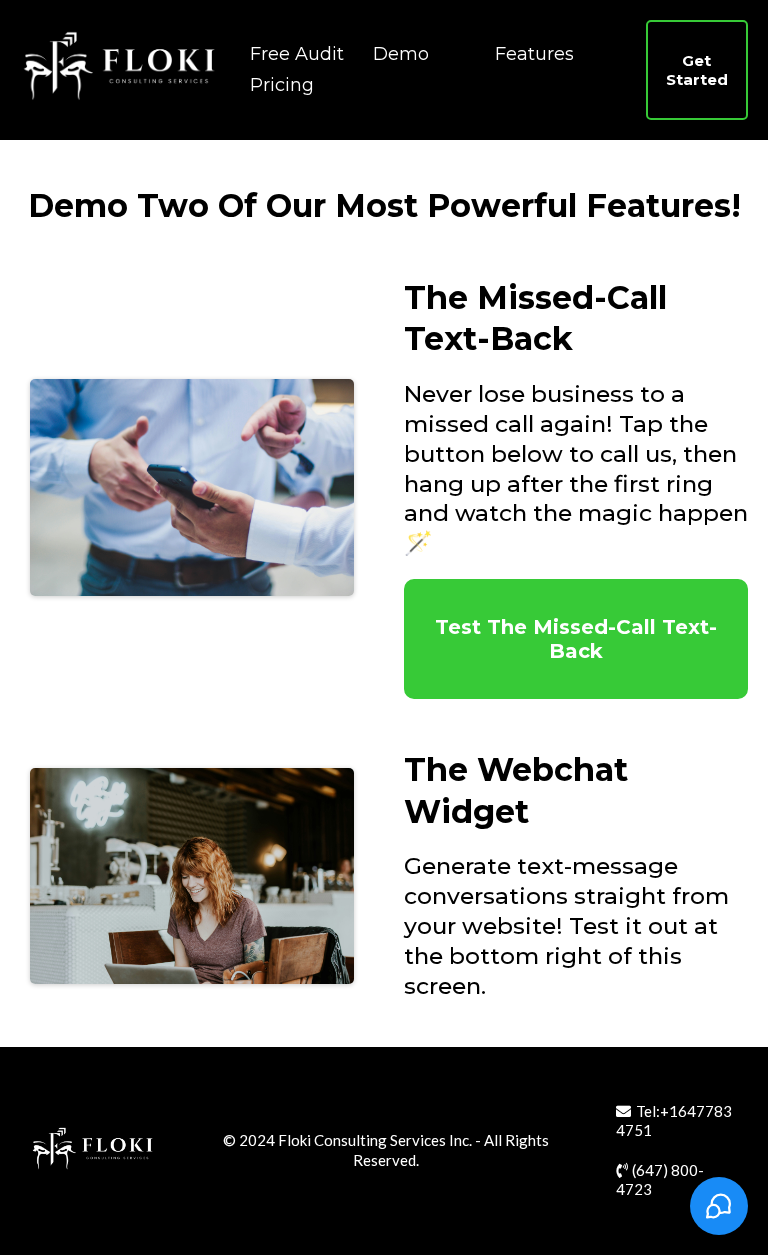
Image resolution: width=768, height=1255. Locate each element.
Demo (401, 54)
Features (534, 54)
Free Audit (297, 54)
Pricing (282, 85)
